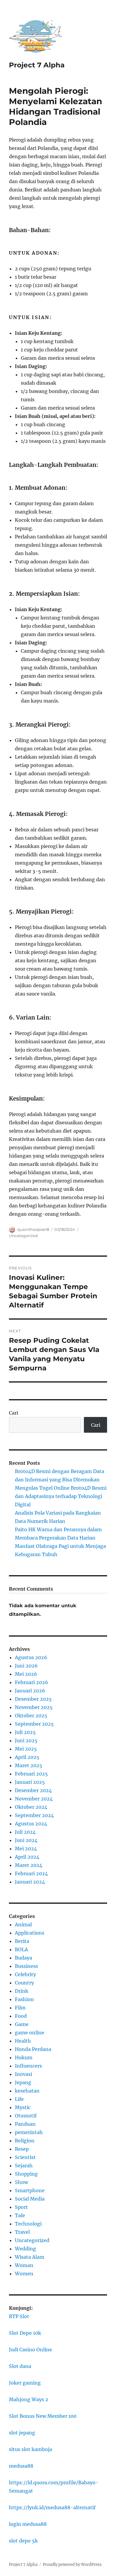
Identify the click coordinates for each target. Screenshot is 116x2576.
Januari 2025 (30, 1782)
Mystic (23, 2107)
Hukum (24, 2057)
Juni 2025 (26, 1740)
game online (30, 2033)
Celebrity (25, 1974)
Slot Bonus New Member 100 (43, 2416)
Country (24, 1983)
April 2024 (27, 1857)
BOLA (21, 1949)
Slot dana (20, 2366)
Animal (23, 1925)
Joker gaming (25, 2383)
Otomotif (26, 2116)
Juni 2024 (26, 1840)
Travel (22, 2232)
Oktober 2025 (31, 1716)
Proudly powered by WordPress (72, 2565)
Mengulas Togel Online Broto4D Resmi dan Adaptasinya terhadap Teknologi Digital (61, 1496)
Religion (25, 2141)
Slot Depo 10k (25, 2333)
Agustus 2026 (31, 1657)
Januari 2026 (30, 1691)
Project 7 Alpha (37, 65)
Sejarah (24, 2166)
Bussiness (26, 1966)
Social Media (30, 2199)
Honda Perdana (33, 2049)
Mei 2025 (26, 1749)
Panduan (25, 2124)
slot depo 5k (23, 2541)
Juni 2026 (26, 1666)
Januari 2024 (30, 1882)
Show (21, 2182)
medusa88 (21, 2466)
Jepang (23, 2082)
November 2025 (34, 1707)
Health (23, 2041)
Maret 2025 (29, 1765)
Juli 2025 (25, 1732)
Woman (24, 2265)
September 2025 (34, 1724)
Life (19, 2099)
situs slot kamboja (30, 2449)
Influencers (28, 2066)
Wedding (25, 2249)
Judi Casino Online (30, 2350)
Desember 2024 (33, 1790)
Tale (20, 2215)
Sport (21, 2207)
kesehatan (27, 2091)
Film (20, 2008)
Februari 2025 (31, 1774)
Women (24, 2274)
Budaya (23, 1958)
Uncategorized (23, 1236)
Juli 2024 (25, 1832)
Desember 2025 (33, 1699)
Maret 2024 (29, 1865)
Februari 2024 (31, 1873)
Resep (22, 2149)
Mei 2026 (26, 1674)
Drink (22, 1991)
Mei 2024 (26, 1849)
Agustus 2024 (31, 1824)
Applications (30, 1933)
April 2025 (27, 1757)
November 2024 (34, 1799)
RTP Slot (19, 2316)
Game (22, 2024)
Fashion (24, 1999)
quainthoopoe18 (33, 1229)
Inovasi (23, 2074)
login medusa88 (28, 2524)
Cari (14, 1413)
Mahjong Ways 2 (29, 2399)
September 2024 (34, 1815)
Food (21, 2016)
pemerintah (29, 2132)
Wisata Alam (30, 2257)
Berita (22, 1941)
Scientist (25, 2157)
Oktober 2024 (31, 1807)
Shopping (26, 2174)
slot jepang (22, 2433)
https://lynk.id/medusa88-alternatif (52, 2507)
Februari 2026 (32, 1682)
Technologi (28, 2224)
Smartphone (30, 2190)
